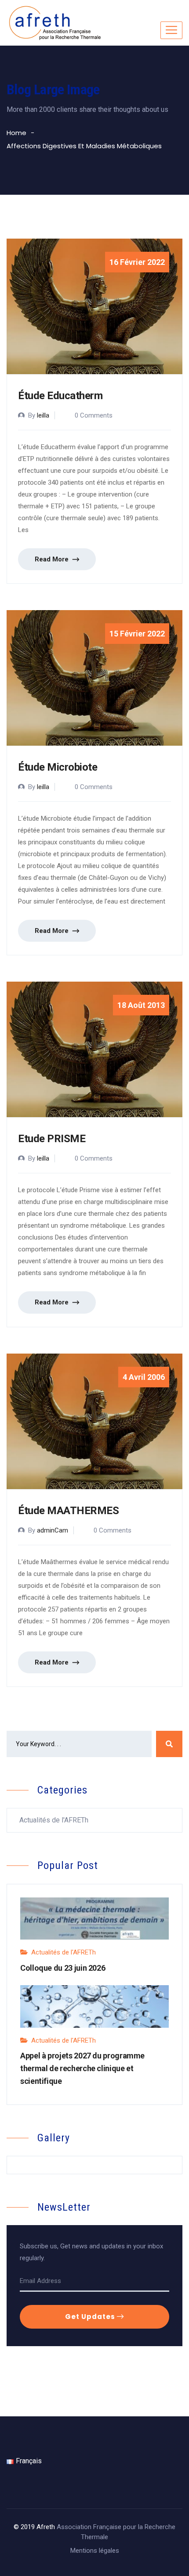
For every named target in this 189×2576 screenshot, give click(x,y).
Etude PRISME (52, 1139)
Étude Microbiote (58, 767)
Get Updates (91, 2317)
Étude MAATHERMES (68, 1511)
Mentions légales (95, 2551)
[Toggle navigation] (171, 30)
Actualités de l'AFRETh (54, 1820)
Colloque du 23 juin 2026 (63, 1968)
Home (16, 133)
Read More (53, 559)
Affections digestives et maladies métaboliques (84, 146)
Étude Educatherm (60, 396)
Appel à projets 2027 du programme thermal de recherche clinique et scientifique (82, 2068)
